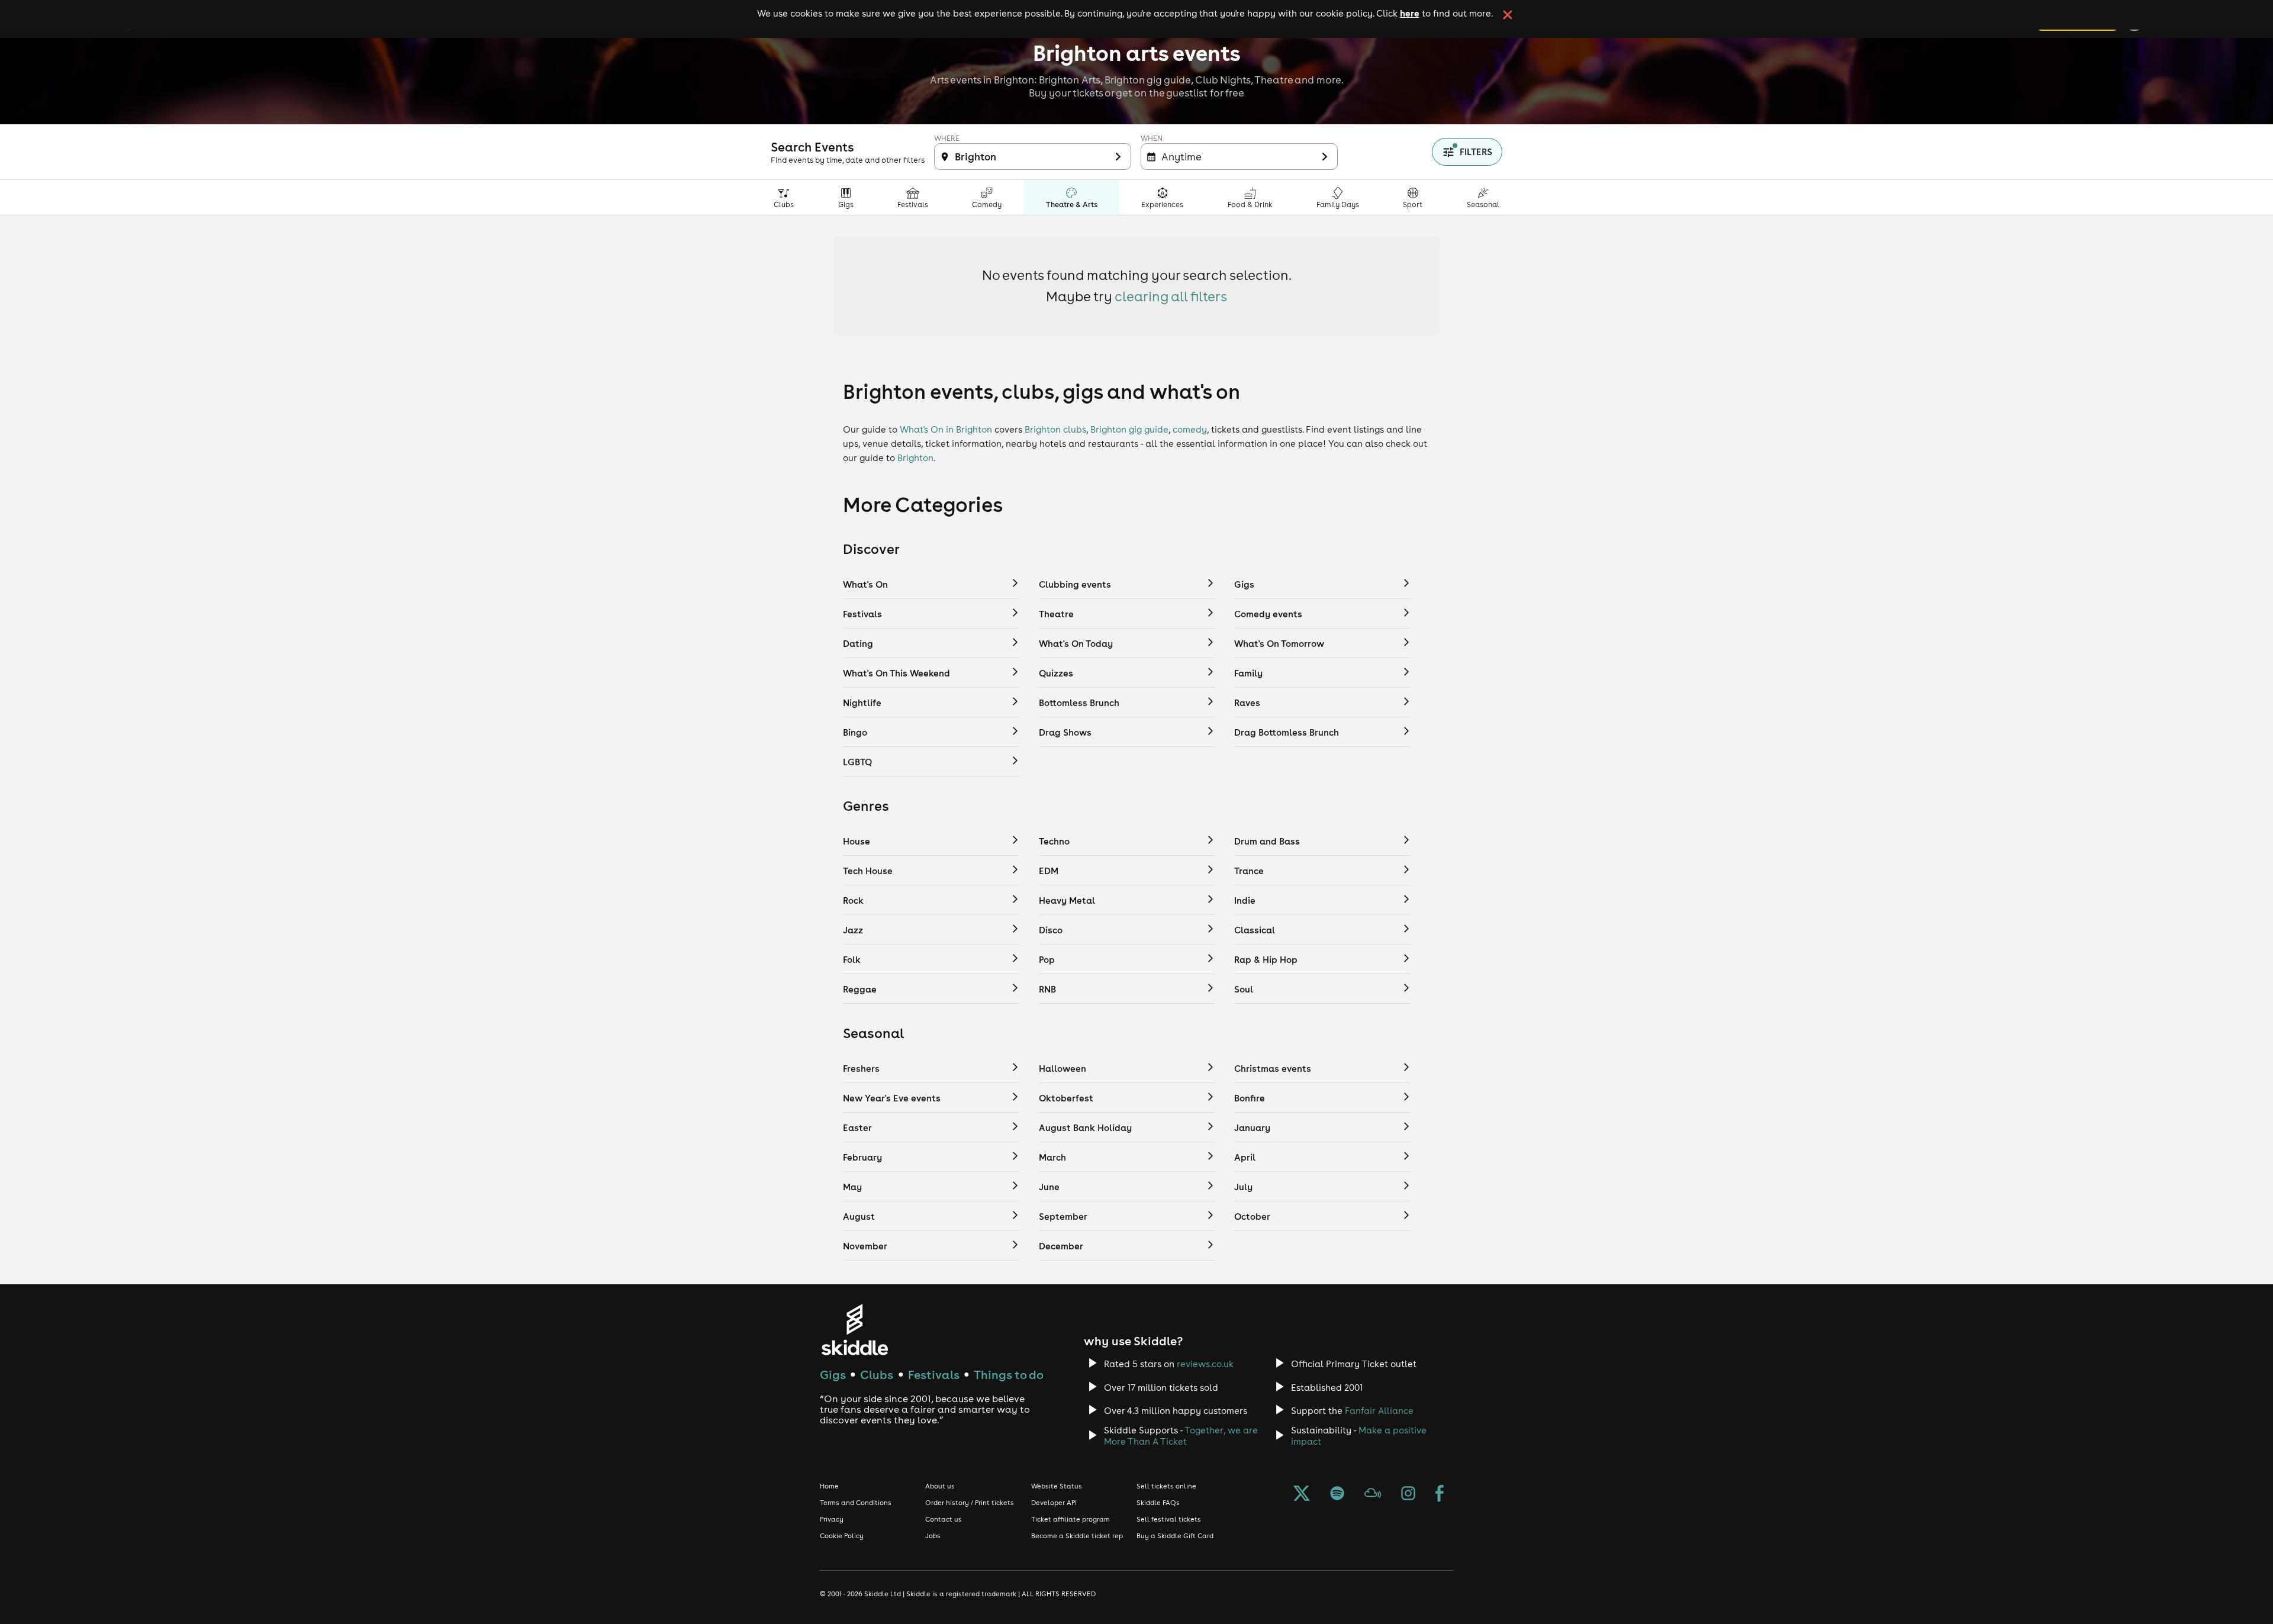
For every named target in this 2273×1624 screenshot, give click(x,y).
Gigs (833, 1375)
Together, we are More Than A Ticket (1181, 1436)
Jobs (933, 1536)
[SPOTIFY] (1337, 1494)
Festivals (934, 1375)
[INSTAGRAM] (1408, 1494)
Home (829, 1486)
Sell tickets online (1166, 1486)
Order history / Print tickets (970, 1503)
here (1410, 13)
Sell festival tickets (1169, 1519)
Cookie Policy (842, 1536)
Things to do (1009, 1375)
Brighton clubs (1055, 429)
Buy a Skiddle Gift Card (1175, 1536)
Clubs (877, 1375)
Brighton (915, 458)
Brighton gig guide (1129, 429)
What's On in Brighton (946, 429)
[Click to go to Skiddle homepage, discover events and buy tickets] (854, 1330)
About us (940, 1486)
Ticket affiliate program (1071, 1519)
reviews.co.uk (1205, 1364)
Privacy (832, 1519)
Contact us (944, 1519)
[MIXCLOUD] (1373, 1494)
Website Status (1057, 1486)
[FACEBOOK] (1440, 1494)
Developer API (1054, 1503)
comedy (1190, 429)
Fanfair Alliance (1379, 1411)
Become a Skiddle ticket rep (1077, 1536)
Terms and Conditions (856, 1503)
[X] (1302, 1494)
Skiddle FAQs (1158, 1503)
